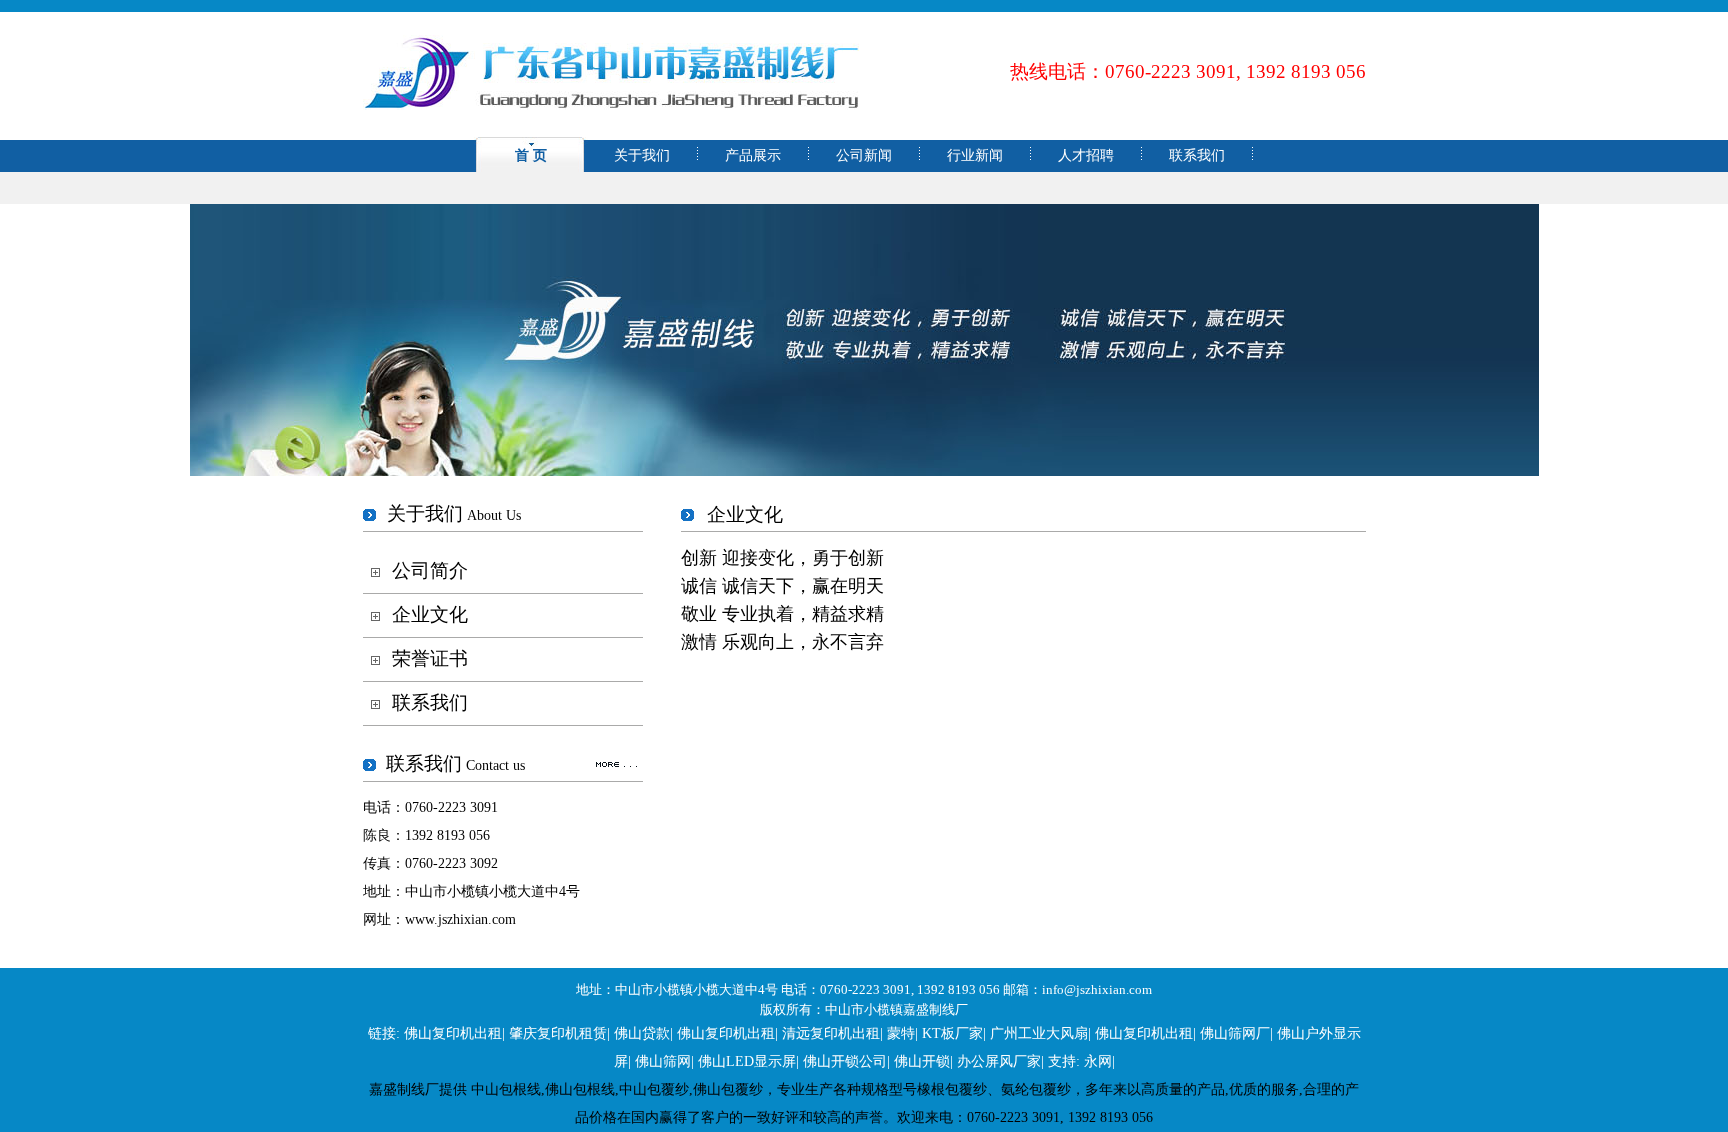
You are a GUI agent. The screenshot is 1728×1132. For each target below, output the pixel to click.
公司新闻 (864, 155)
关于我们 (642, 155)
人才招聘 (1086, 155)
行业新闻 (975, 155)
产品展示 (753, 155)
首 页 (531, 155)
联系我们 (1197, 155)
